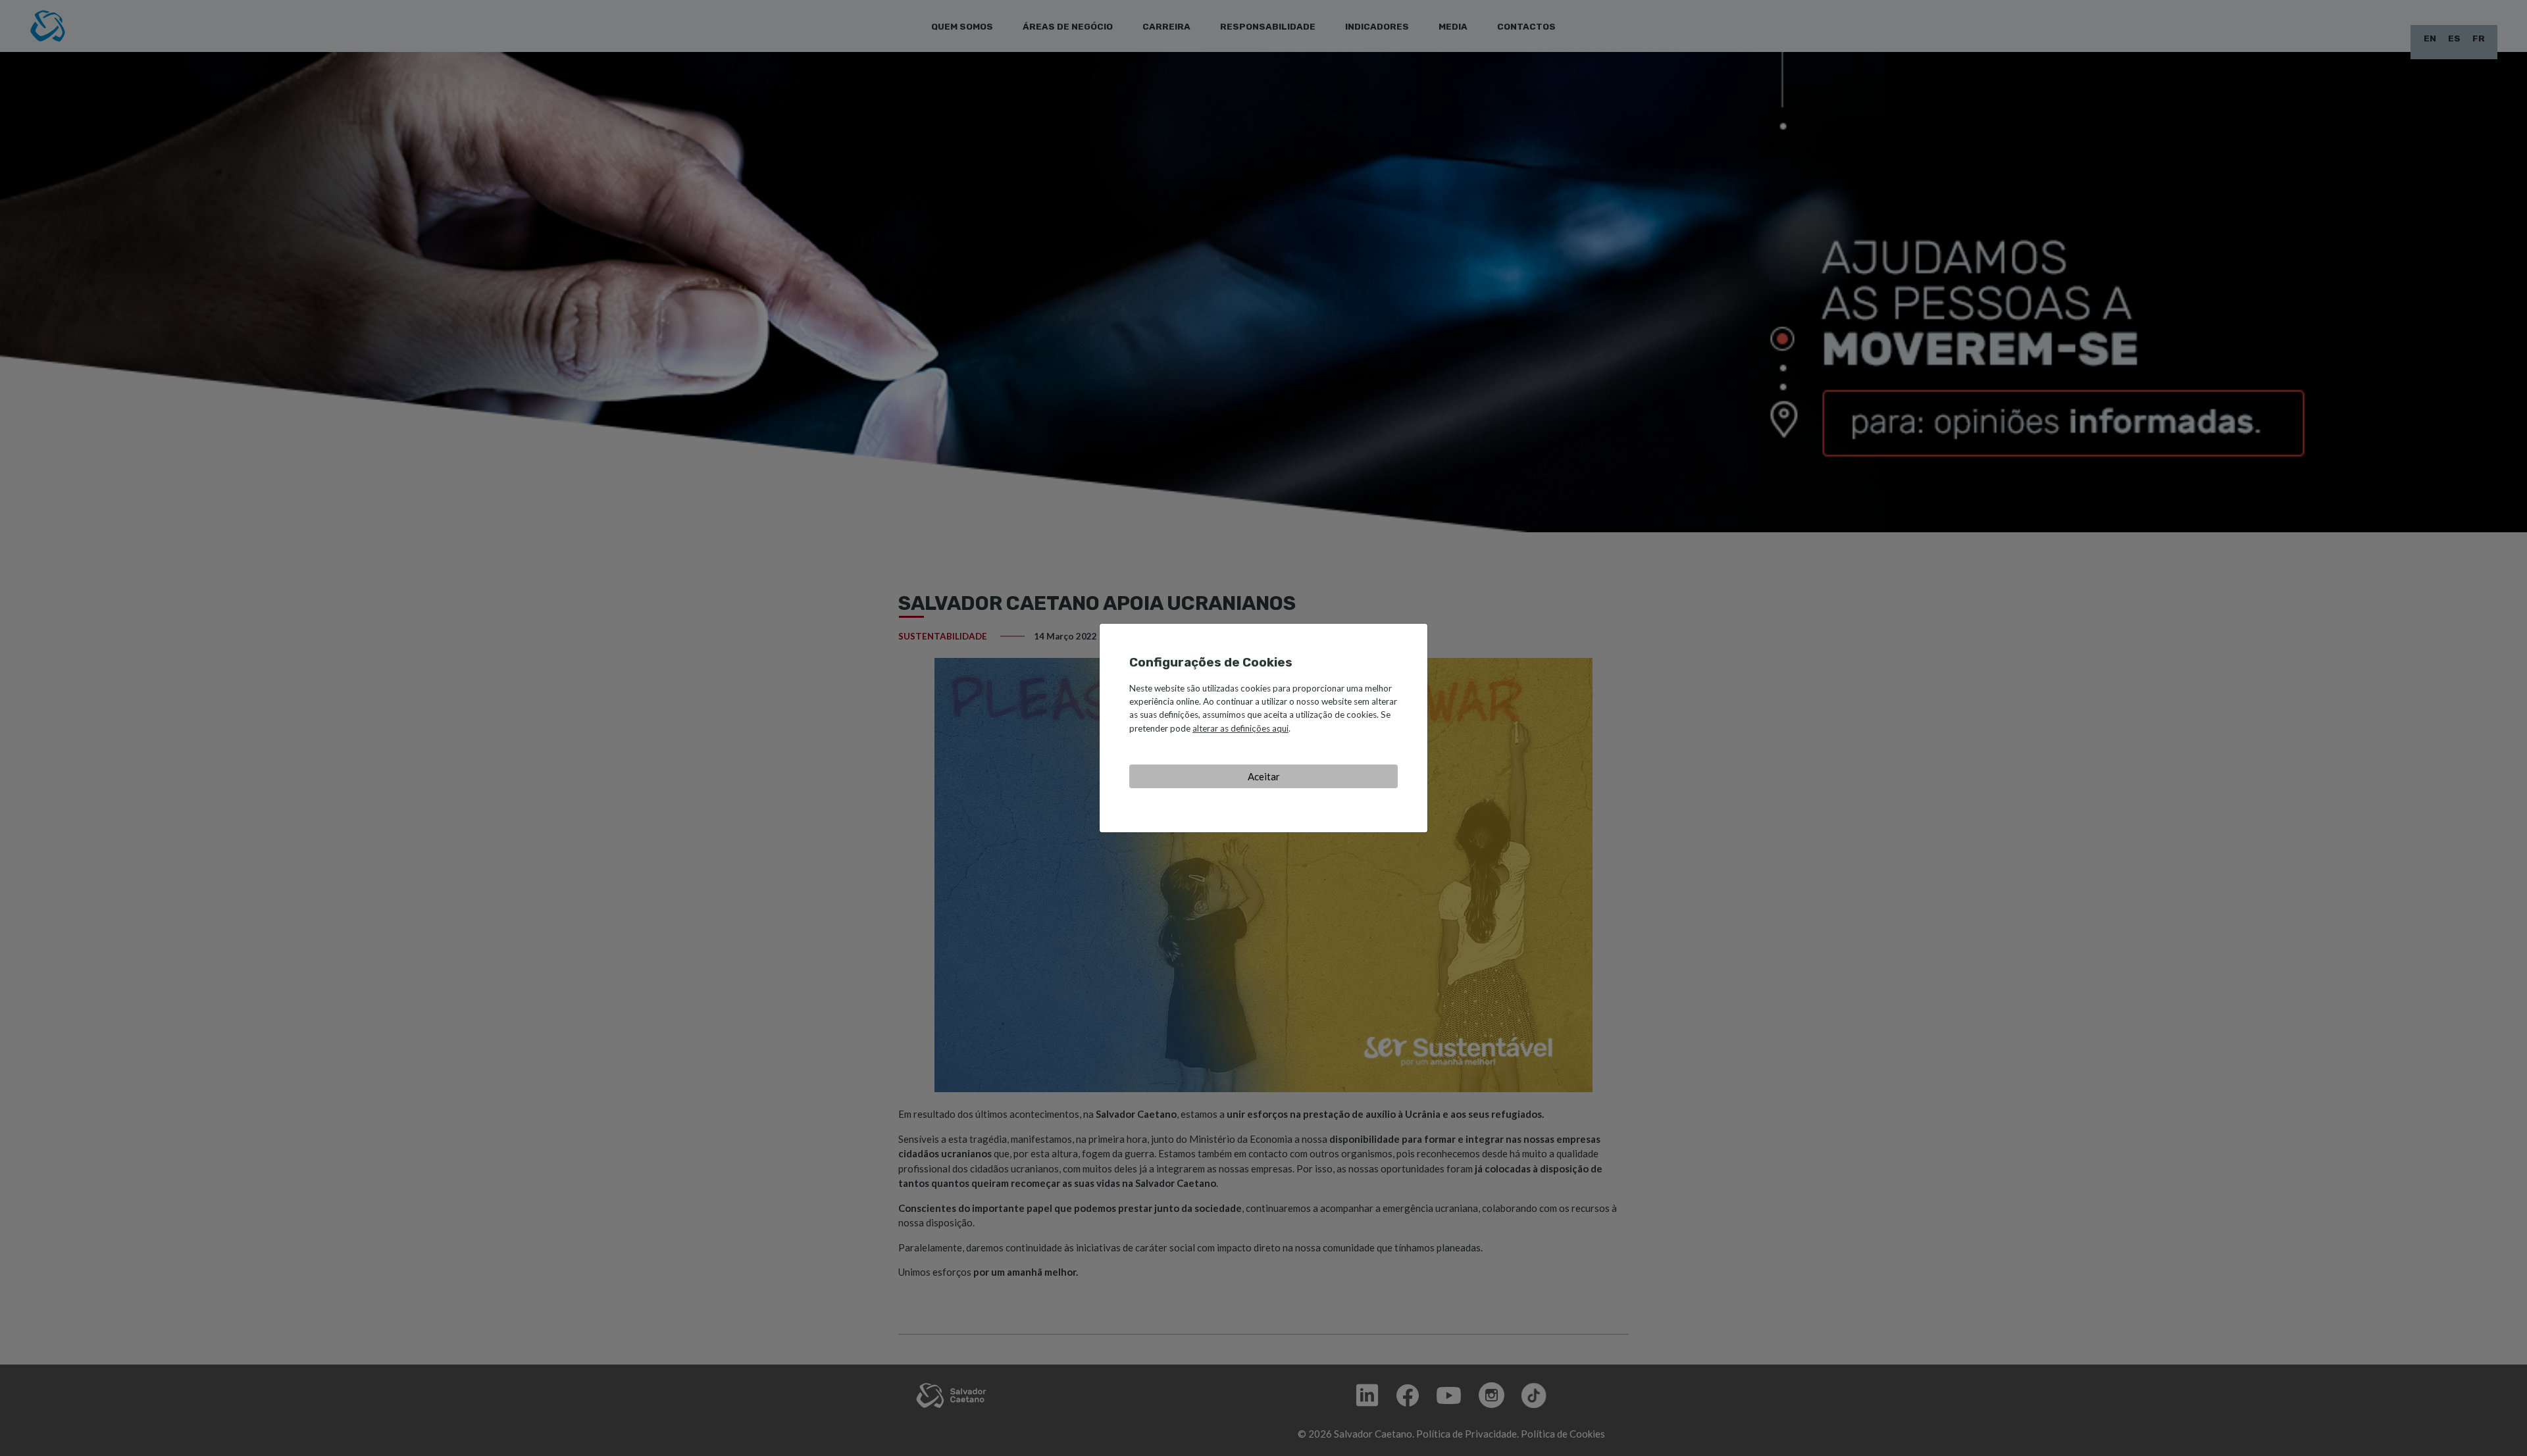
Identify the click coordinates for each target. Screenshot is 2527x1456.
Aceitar (1264, 776)
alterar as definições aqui (1240, 728)
